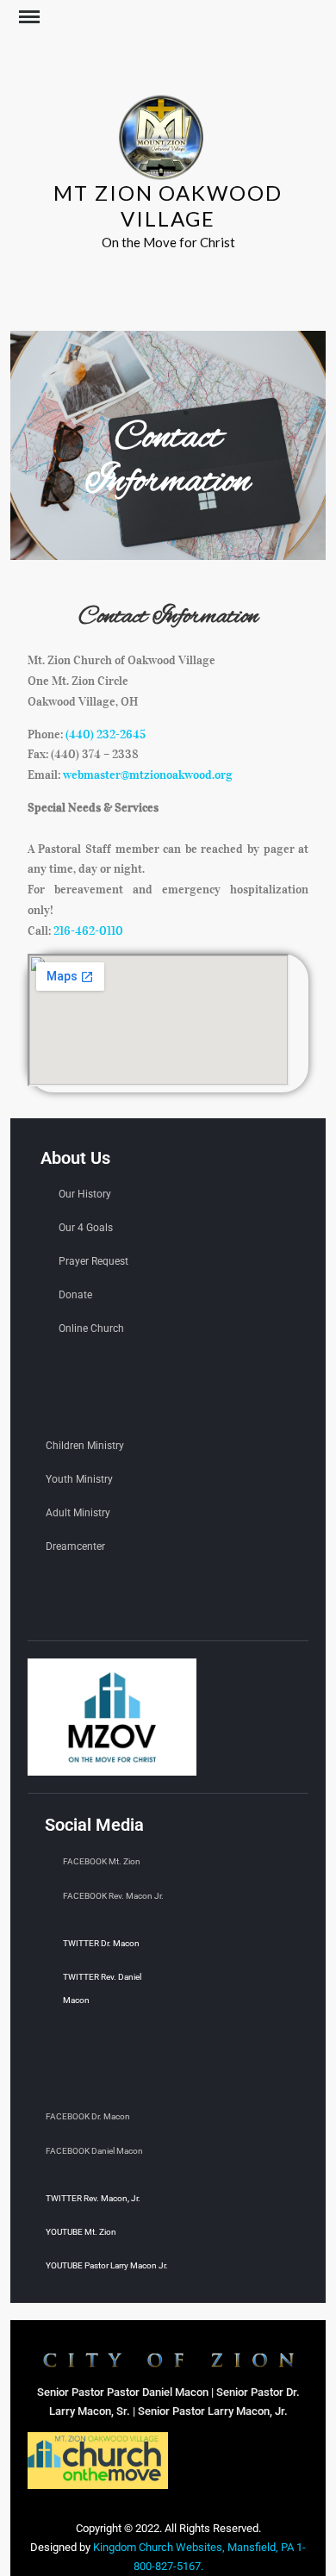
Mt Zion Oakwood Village (168, 205)
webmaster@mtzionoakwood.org (148, 775)
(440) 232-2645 (106, 734)
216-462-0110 (88, 931)
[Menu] (28, 17)
